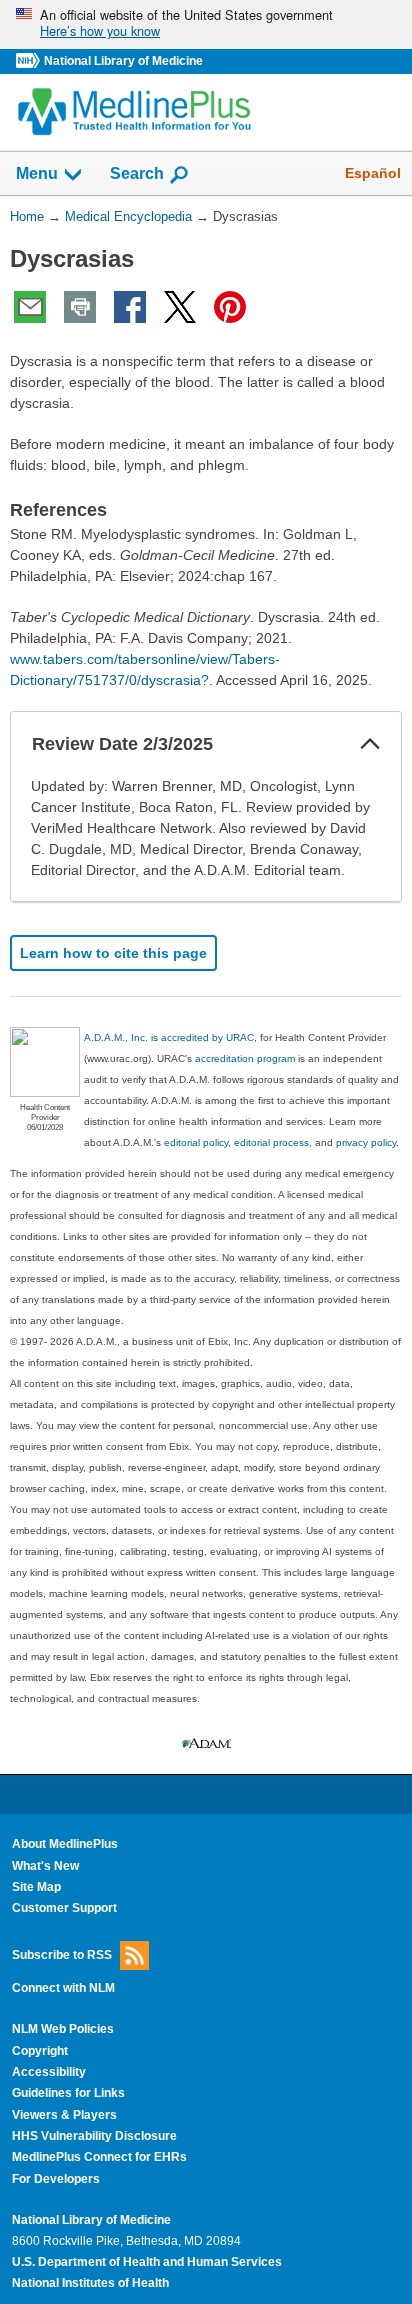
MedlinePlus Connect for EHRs (99, 2157)
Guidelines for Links (68, 2093)
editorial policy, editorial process (236, 1142)
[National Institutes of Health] (30, 61)
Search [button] (137, 173)
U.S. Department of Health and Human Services (147, 2262)
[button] (370, 744)
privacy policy (366, 1142)
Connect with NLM (63, 1988)
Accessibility (49, 2072)
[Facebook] (130, 307)
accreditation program (245, 1058)
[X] (180, 307)
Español (373, 173)
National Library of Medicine (123, 61)
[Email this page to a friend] (30, 307)
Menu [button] (37, 173)
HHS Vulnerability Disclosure (94, 2136)
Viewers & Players (64, 2115)
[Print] (80, 307)
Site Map (36, 1887)
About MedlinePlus (65, 1844)
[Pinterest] (230, 307)
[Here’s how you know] (206, 24)
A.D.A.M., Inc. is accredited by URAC (169, 1037)
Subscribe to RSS (62, 1954)
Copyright (40, 2051)
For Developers (56, 2179)
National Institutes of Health (90, 2283)
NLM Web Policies (63, 2029)
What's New (45, 1866)
